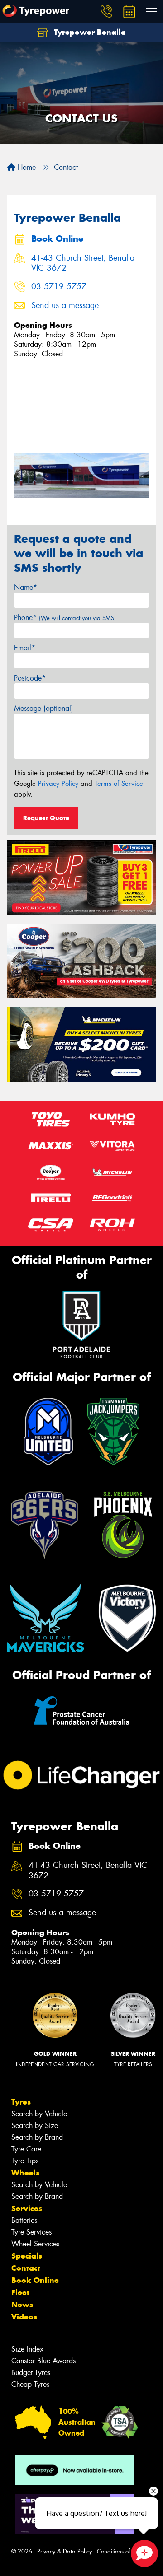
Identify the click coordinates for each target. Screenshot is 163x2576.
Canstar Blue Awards (43, 2361)
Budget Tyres (31, 2373)
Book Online (35, 2280)
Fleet (20, 2292)
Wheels (25, 2173)
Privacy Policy (58, 784)
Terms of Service (119, 784)
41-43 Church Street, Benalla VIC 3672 (83, 263)
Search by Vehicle (39, 2114)
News (22, 2305)
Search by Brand (37, 2137)
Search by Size (35, 2126)
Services (27, 2208)
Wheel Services (35, 2244)
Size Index (27, 2349)
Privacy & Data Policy (65, 2551)
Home (26, 167)
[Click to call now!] (106, 11)
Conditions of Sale (120, 2551)
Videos (24, 2317)
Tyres (21, 2102)
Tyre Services (31, 2232)
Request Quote (46, 818)
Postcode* (30, 678)
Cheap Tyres (30, 2384)
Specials (27, 2256)
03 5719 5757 (59, 287)
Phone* (65, 618)
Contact (26, 2268)
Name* (26, 587)
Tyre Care (26, 2149)
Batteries (24, 2220)
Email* (25, 648)
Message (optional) (44, 708)
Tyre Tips (25, 2161)
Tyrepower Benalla (89, 32)
